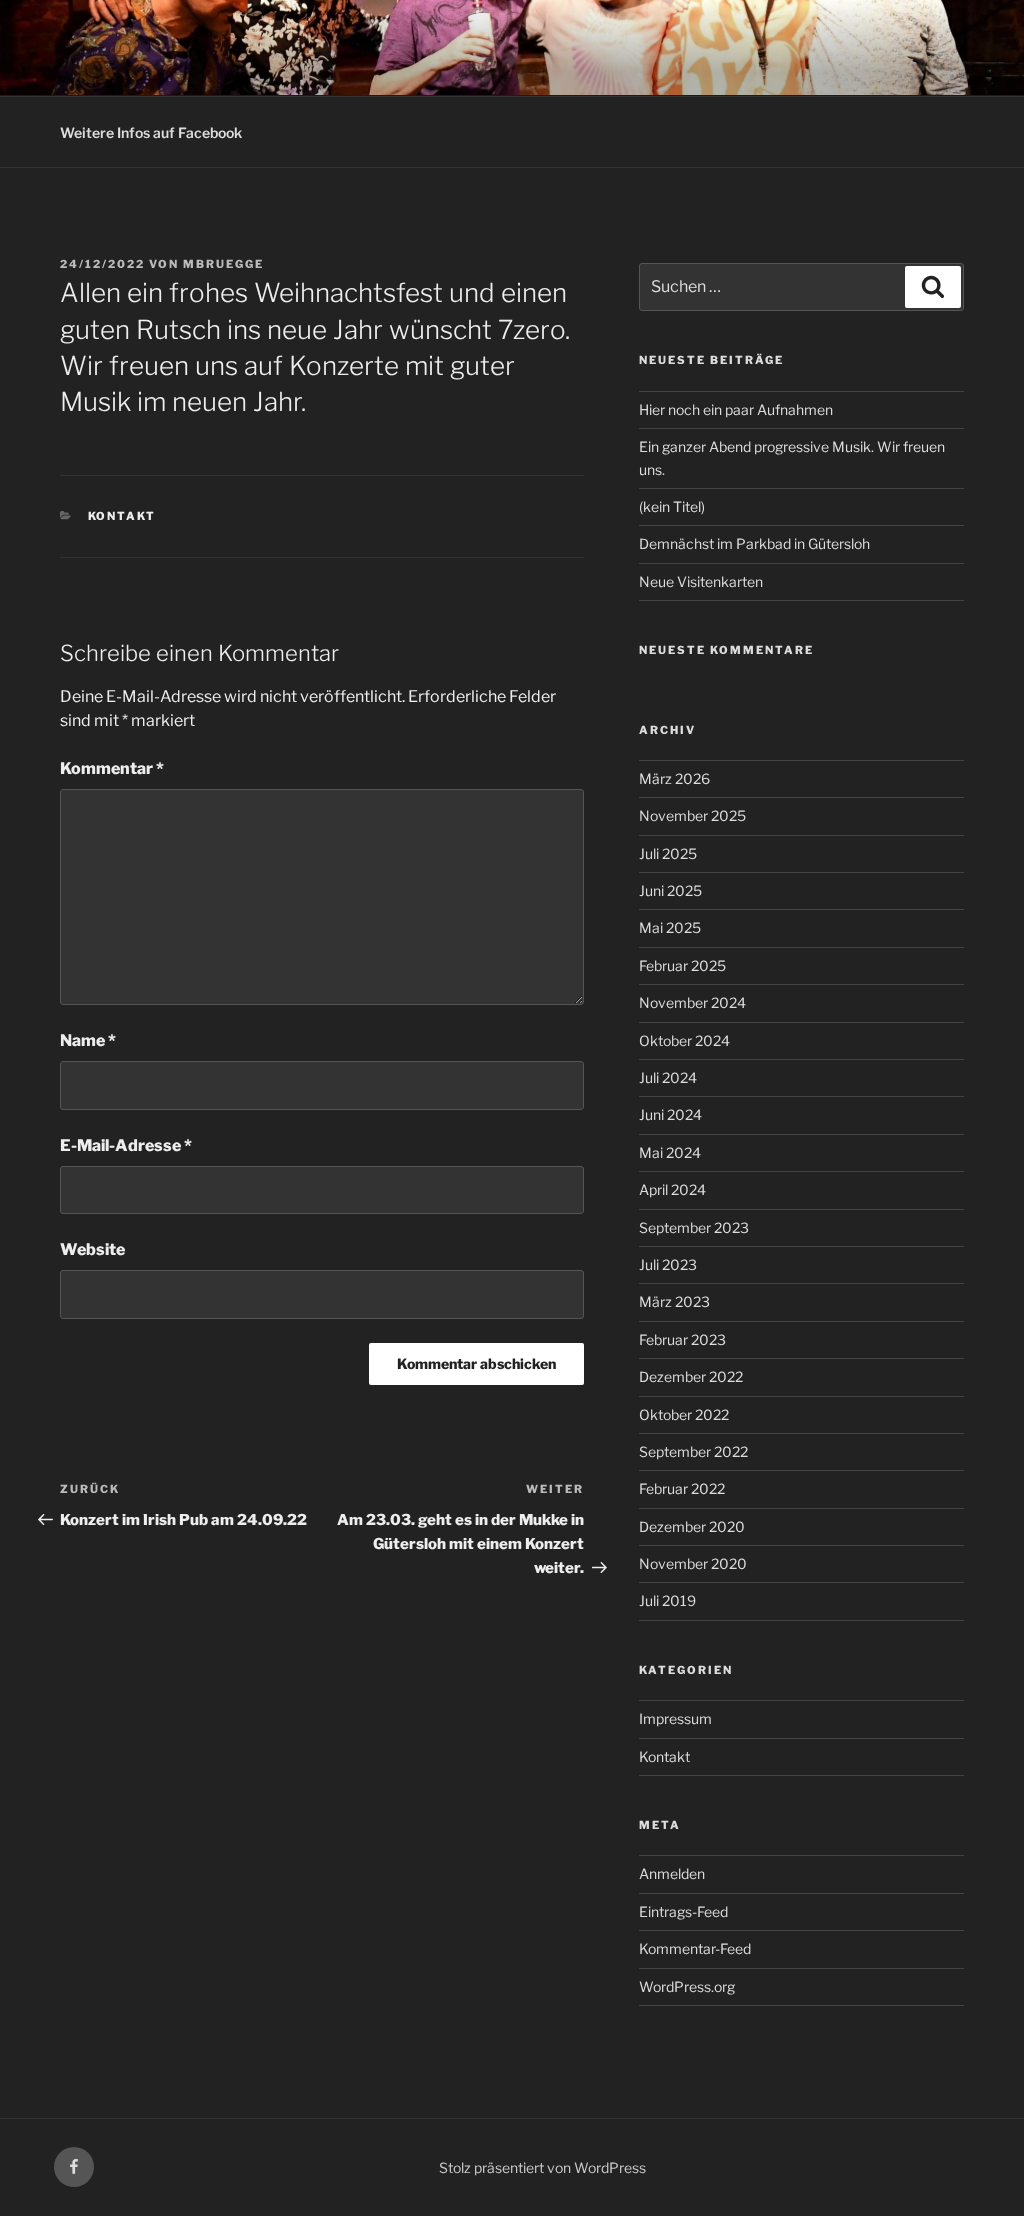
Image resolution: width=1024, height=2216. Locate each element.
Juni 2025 (670, 890)
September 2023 (694, 1227)
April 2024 (672, 1189)
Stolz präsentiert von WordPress (542, 2167)
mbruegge (223, 264)
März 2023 (674, 1301)
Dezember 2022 (691, 1376)
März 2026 (674, 778)
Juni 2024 (670, 1114)
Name (88, 1040)
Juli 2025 (668, 853)
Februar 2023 (682, 1339)
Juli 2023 (668, 1264)
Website (92, 1249)
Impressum (675, 1718)
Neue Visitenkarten (701, 581)
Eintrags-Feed (683, 1911)
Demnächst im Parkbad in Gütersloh (754, 543)
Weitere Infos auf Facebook (151, 132)
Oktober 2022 (684, 1414)
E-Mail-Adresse (126, 1145)
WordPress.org (687, 1986)
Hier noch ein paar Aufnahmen (736, 409)
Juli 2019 (667, 1600)
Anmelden (672, 1873)
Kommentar (112, 768)
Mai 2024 (670, 1152)
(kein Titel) (672, 506)
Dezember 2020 (692, 1526)
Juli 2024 (668, 1077)
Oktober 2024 (684, 1040)
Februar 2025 (682, 965)
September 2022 (693, 1451)
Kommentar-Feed (695, 1948)
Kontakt (122, 516)
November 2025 (692, 815)
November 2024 (692, 1002)
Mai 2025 (670, 927)
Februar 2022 (682, 1488)
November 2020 (693, 1563)
